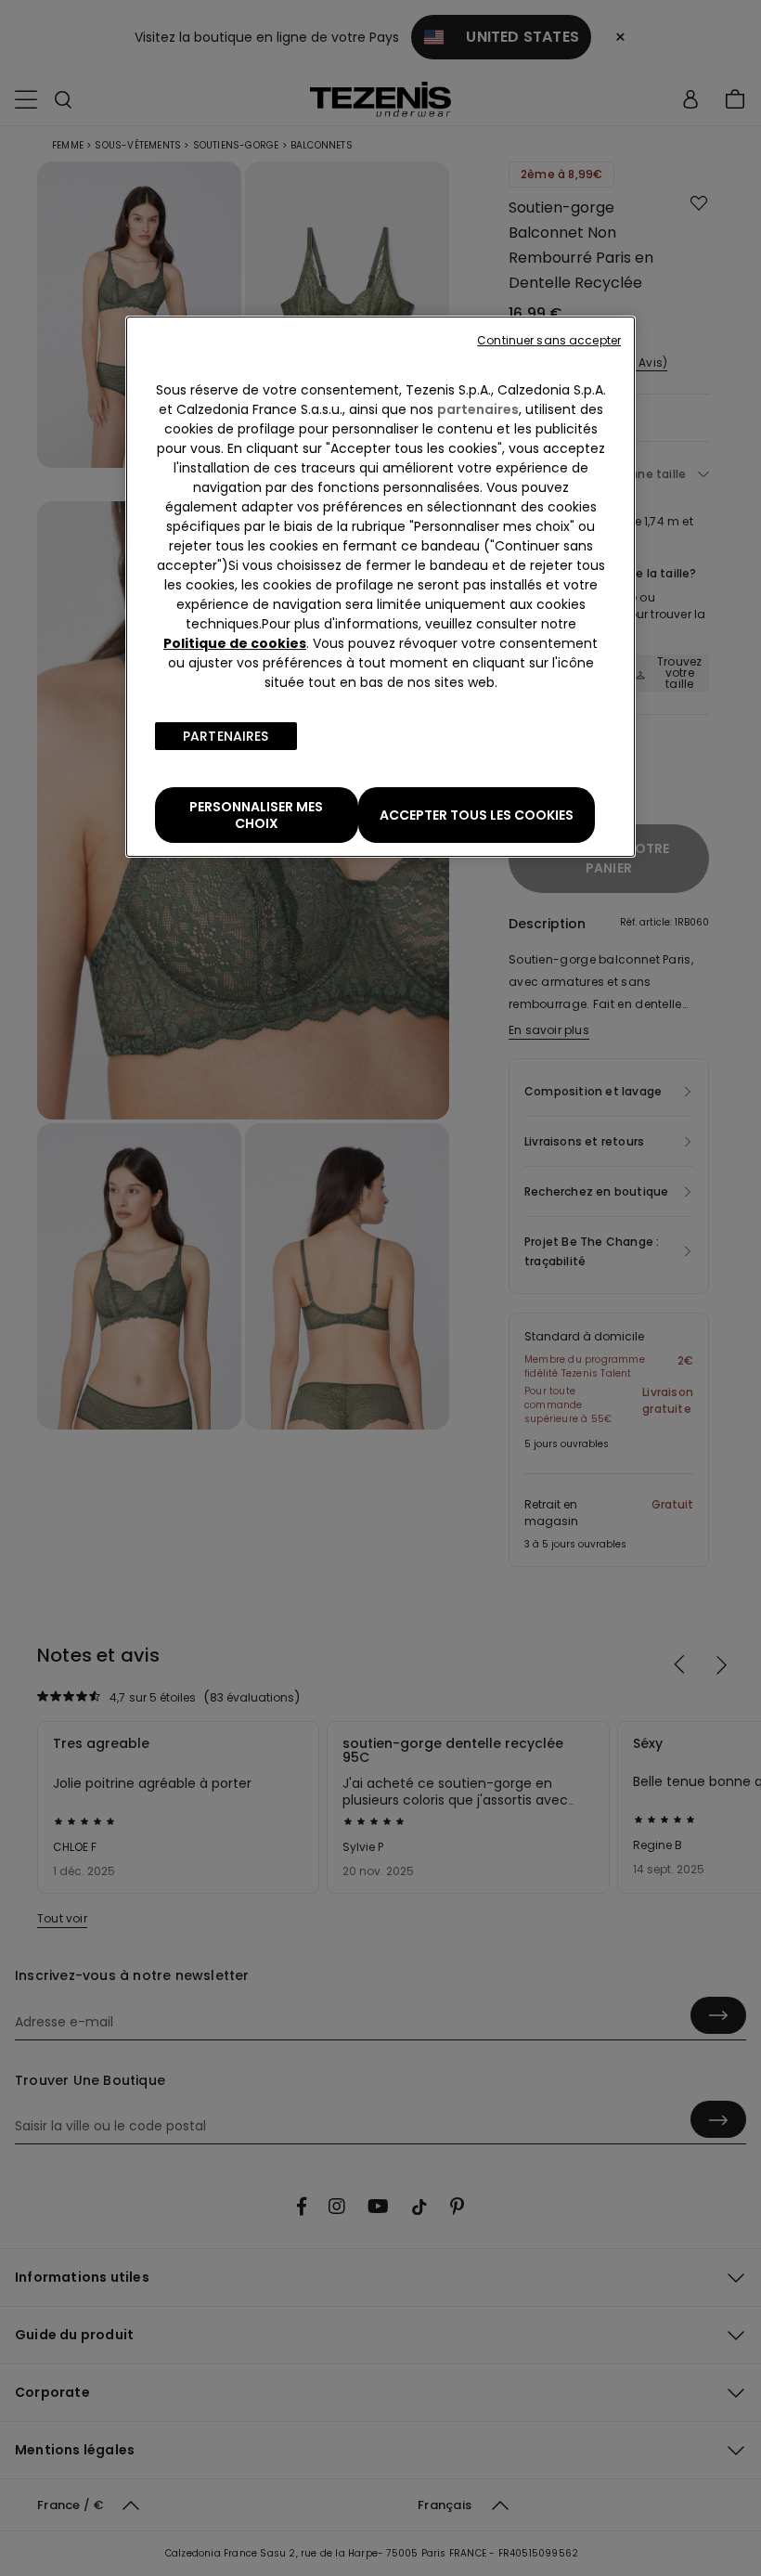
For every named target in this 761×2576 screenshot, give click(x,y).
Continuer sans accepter (549, 340)
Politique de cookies (235, 643)
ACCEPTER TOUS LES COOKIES (477, 815)
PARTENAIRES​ (226, 736)
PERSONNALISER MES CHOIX (256, 815)
